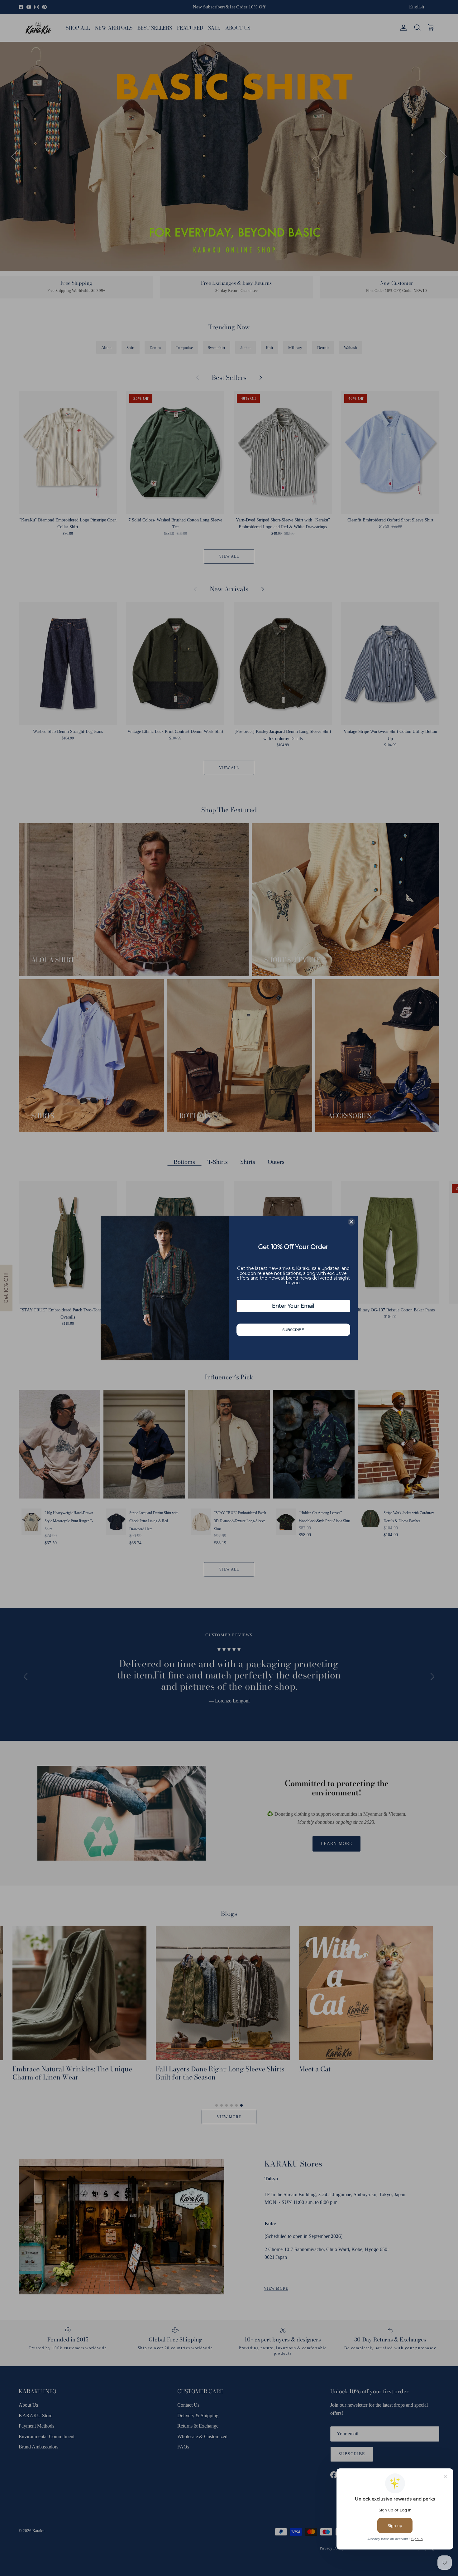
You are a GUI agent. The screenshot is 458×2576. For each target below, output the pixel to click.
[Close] (351, 1222)
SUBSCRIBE (293, 1330)
